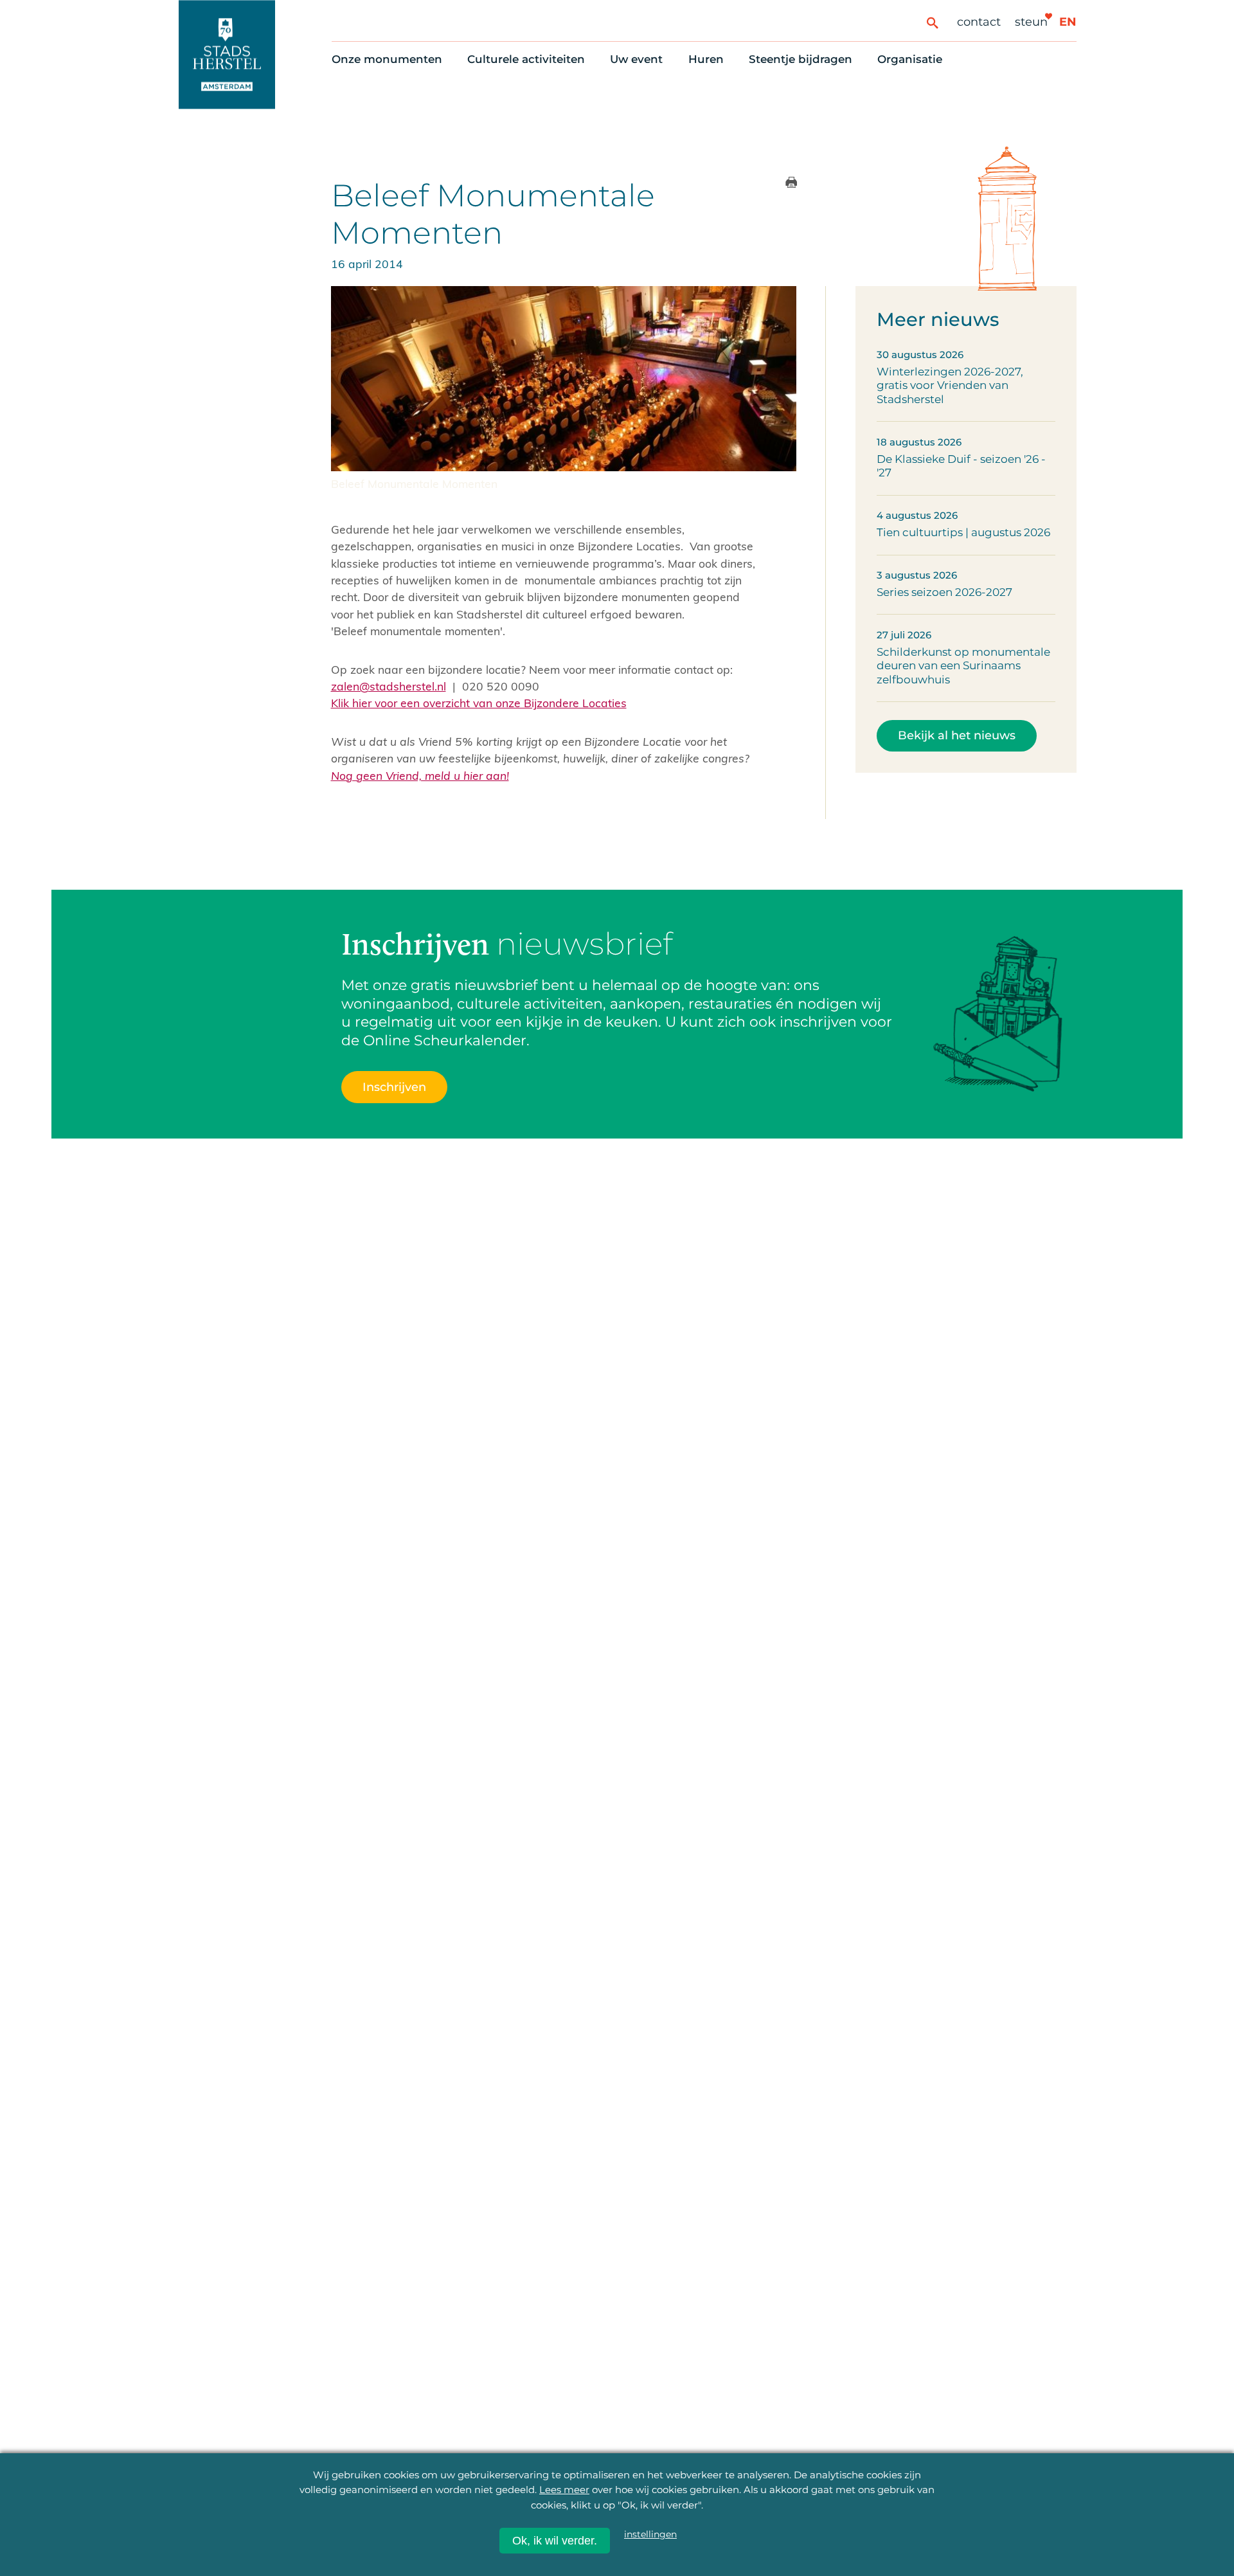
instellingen (650, 2534)
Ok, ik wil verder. (555, 2541)
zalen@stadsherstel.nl (389, 686)
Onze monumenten (387, 59)
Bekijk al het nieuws (957, 735)
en (1068, 22)
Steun (1031, 22)
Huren (706, 59)
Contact (979, 22)
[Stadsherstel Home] (227, 54)
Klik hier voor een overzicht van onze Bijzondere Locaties (479, 703)
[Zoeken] (932, 22)
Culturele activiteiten (526, 59)
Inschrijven (394, 1087)
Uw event (636, 59)
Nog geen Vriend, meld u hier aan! (420, 775)
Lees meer (564, 2490)
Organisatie (910, 59)
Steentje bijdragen (800, 59)
